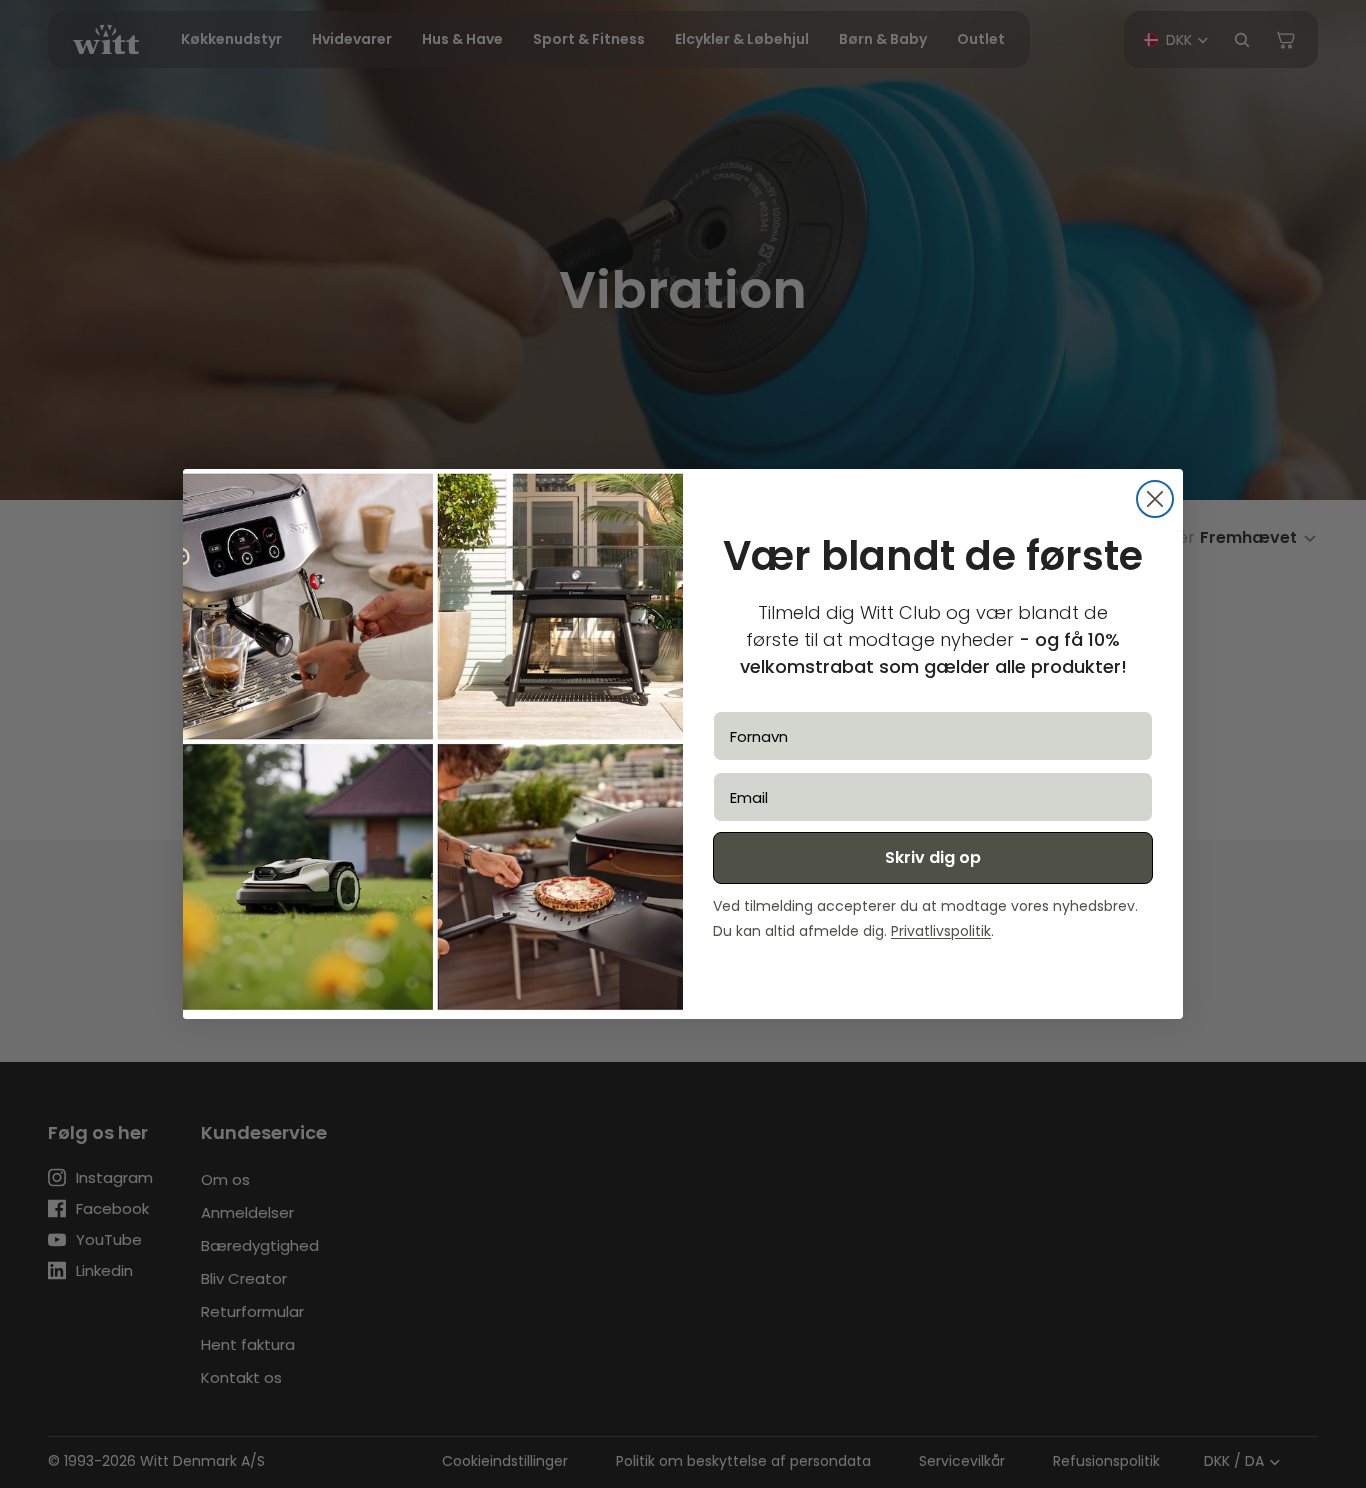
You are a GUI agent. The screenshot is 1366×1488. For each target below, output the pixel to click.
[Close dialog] (1155, 499)
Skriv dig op (933, 857)
